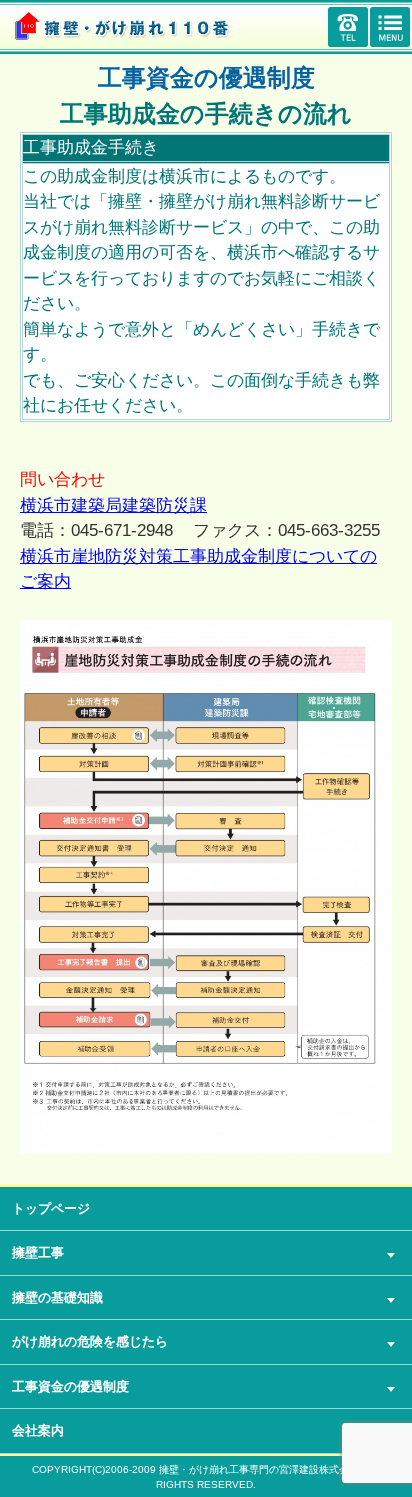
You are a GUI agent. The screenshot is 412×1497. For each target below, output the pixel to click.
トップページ (51, 1208)
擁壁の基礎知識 (57, 1297)
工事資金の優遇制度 (70, 1386)
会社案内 (38, 1430)
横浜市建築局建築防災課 (113, 505)
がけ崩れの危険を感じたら (90, 1341)
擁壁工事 (38, 1252)
